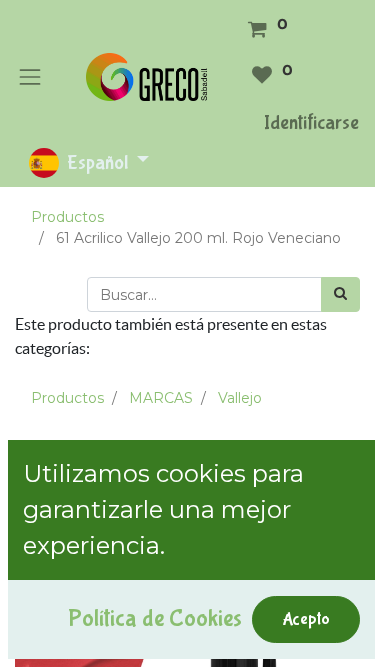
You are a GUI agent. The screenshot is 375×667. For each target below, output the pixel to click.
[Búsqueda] (340, 294)
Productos (67, 217)
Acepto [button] (306, 619)
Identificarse (311, 122)
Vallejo (240, 398)
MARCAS (161, 398)
